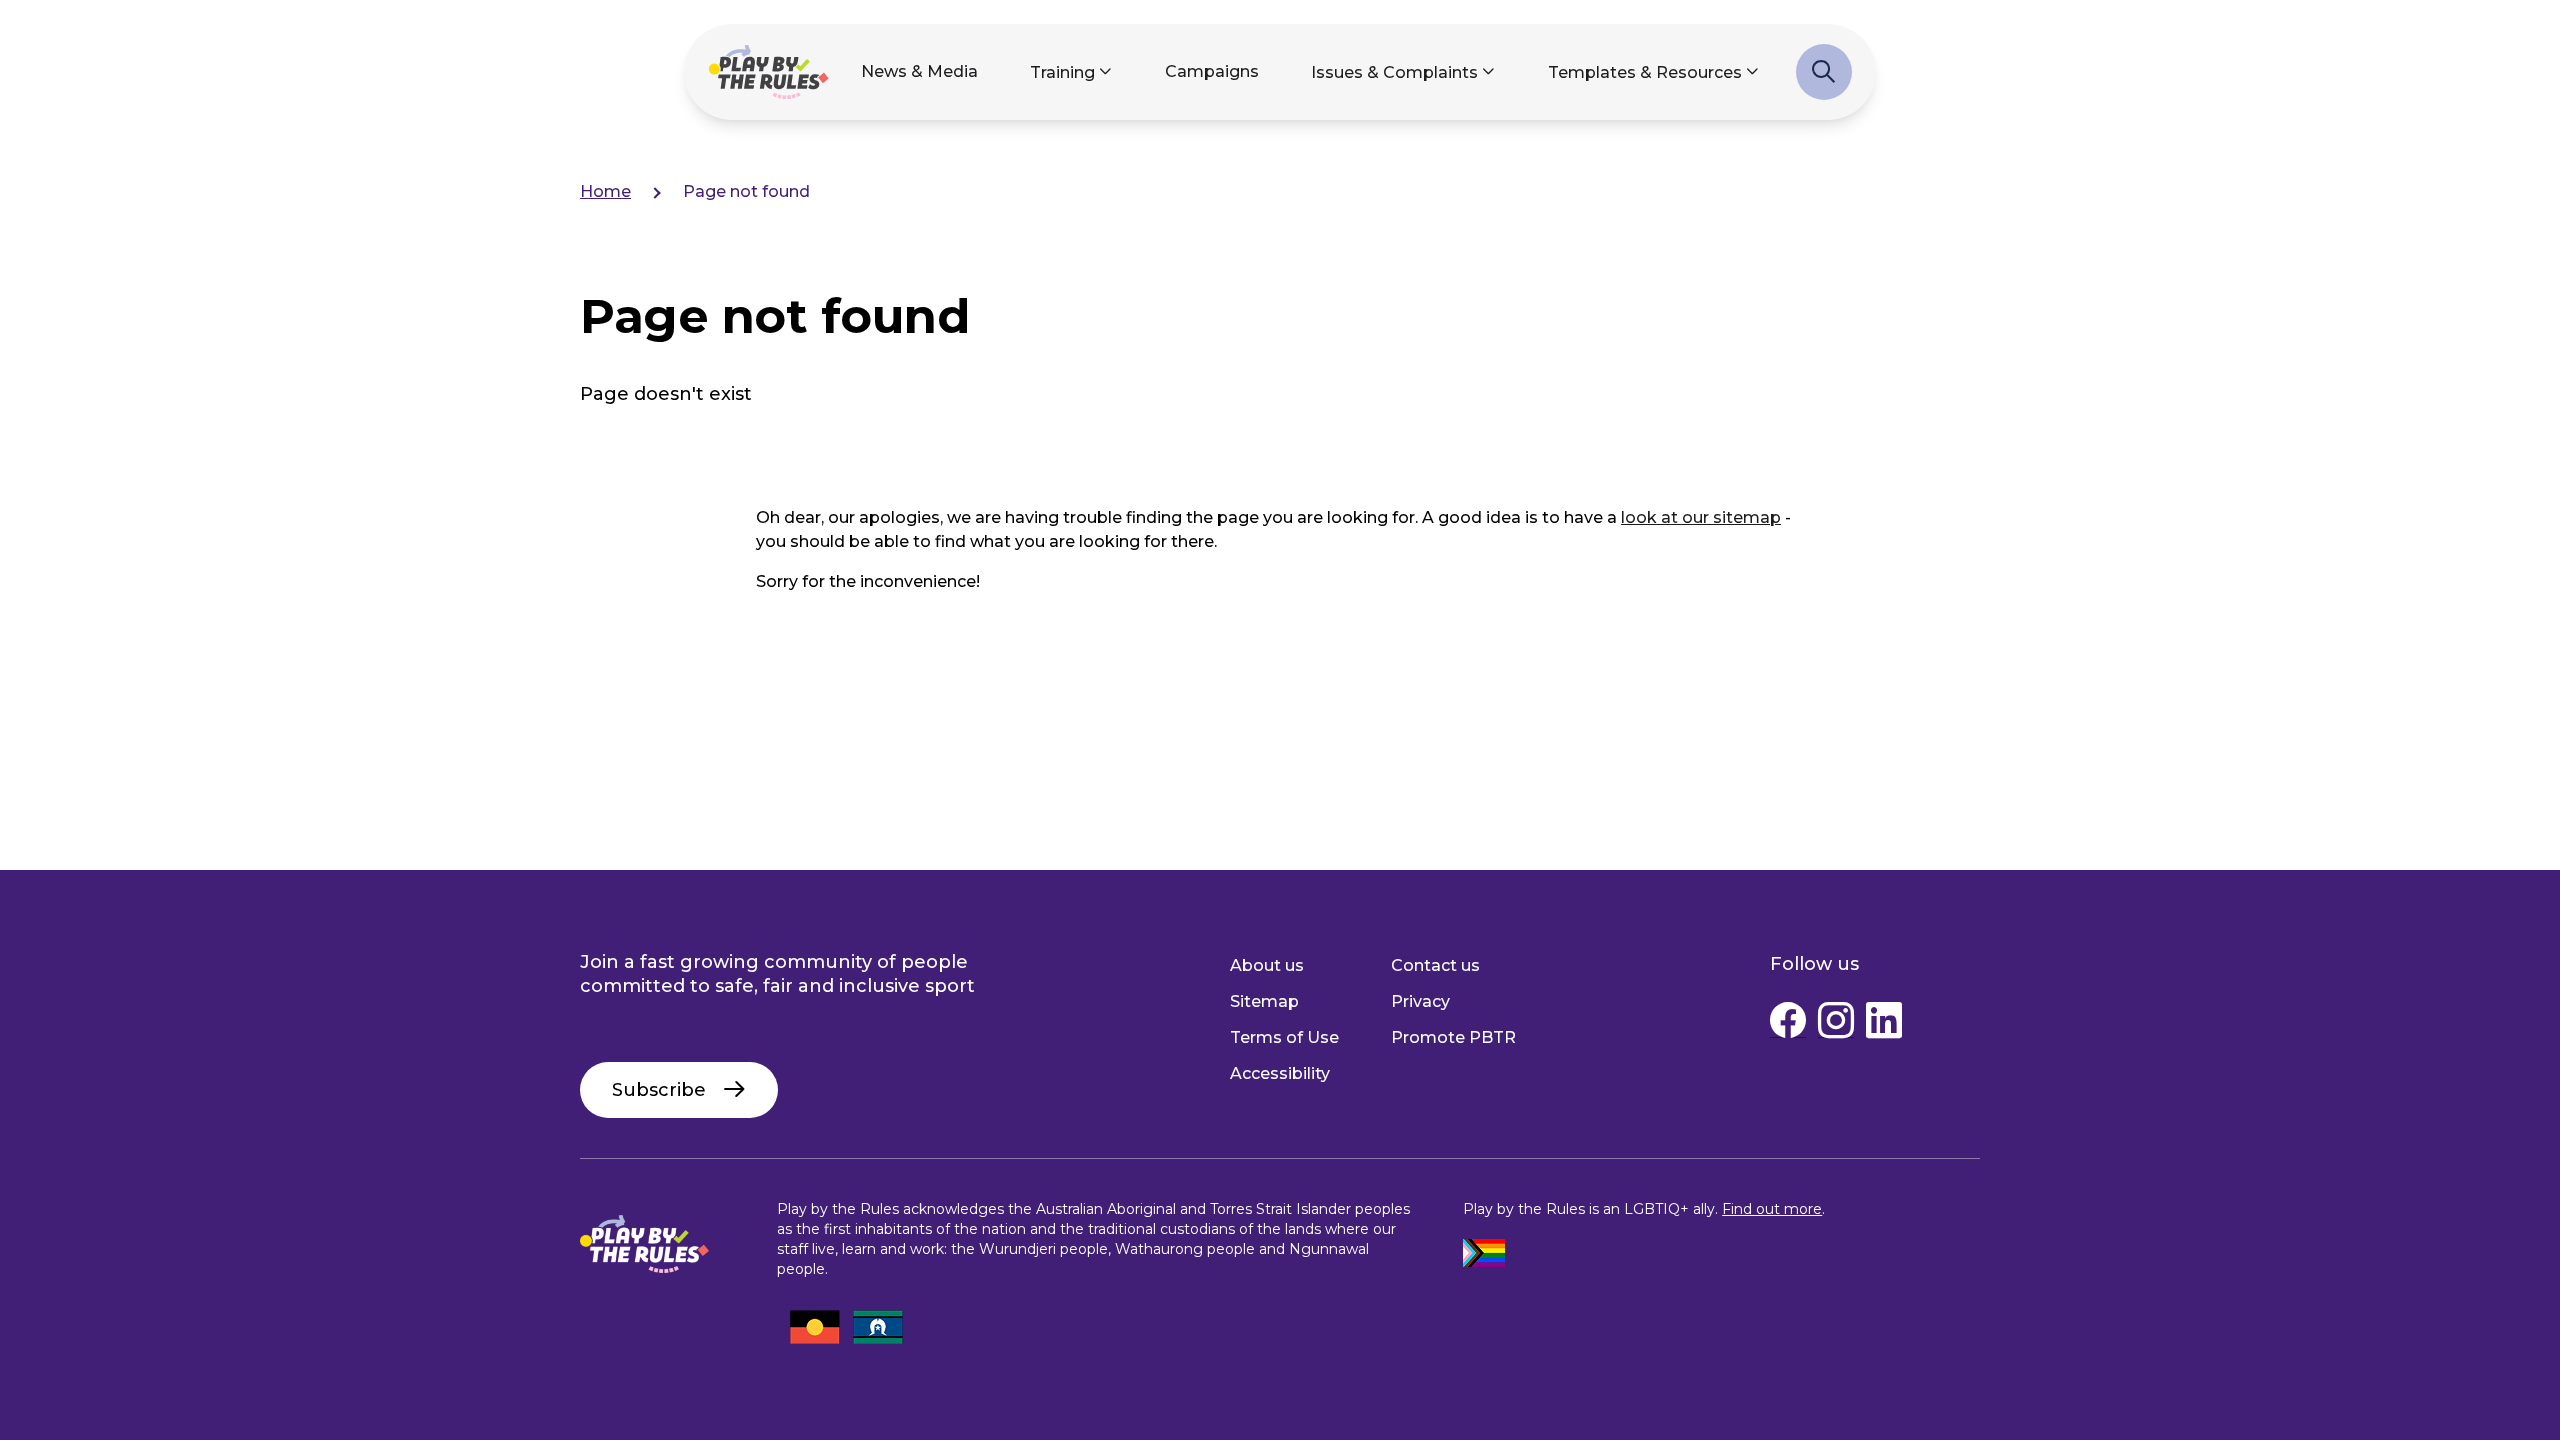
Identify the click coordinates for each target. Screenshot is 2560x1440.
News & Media (919, 71)
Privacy (1420, 1001)
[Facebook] (1788, 1025)
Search (1824, 82)
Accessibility (1280, 1073)
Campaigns (1212, 71)
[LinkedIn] (1884, 1025)
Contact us (1435, 965)
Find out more (1772, 1209)
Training (1062, 72)
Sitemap (1264, 1001)
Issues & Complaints (1394, 72)
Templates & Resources (1645, 72)
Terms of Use (1284, 1037)
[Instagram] (1836, 1025)
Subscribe (659, 1090)
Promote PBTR (1453, 1037)
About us (1267, 965)
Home (605, 191)
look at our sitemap (1701, 517)
